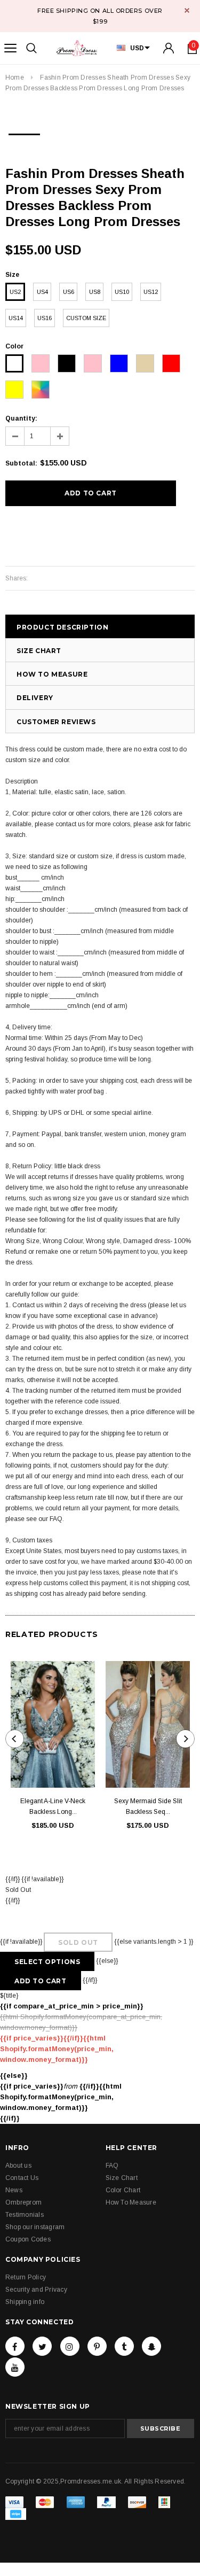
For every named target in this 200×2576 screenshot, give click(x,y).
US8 (95, 292)
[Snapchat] (151, 2346)
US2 (15, 292)
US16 (45, 318)
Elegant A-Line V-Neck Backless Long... (53, 1806)
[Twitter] (42, 2346)
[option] (24, 131)
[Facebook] (15, 2346)
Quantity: (21, 418)
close (187, 10)
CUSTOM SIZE (86, 318)
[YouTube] (15, 2367)
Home (15, 77)
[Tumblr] (124, 2346)
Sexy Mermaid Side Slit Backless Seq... (148, 1806)
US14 (16, 318)
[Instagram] (70, 2346)
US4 (42, 292)
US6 (69, 292)
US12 (151, 292)
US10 (122, 292)
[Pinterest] (97, 2346)
